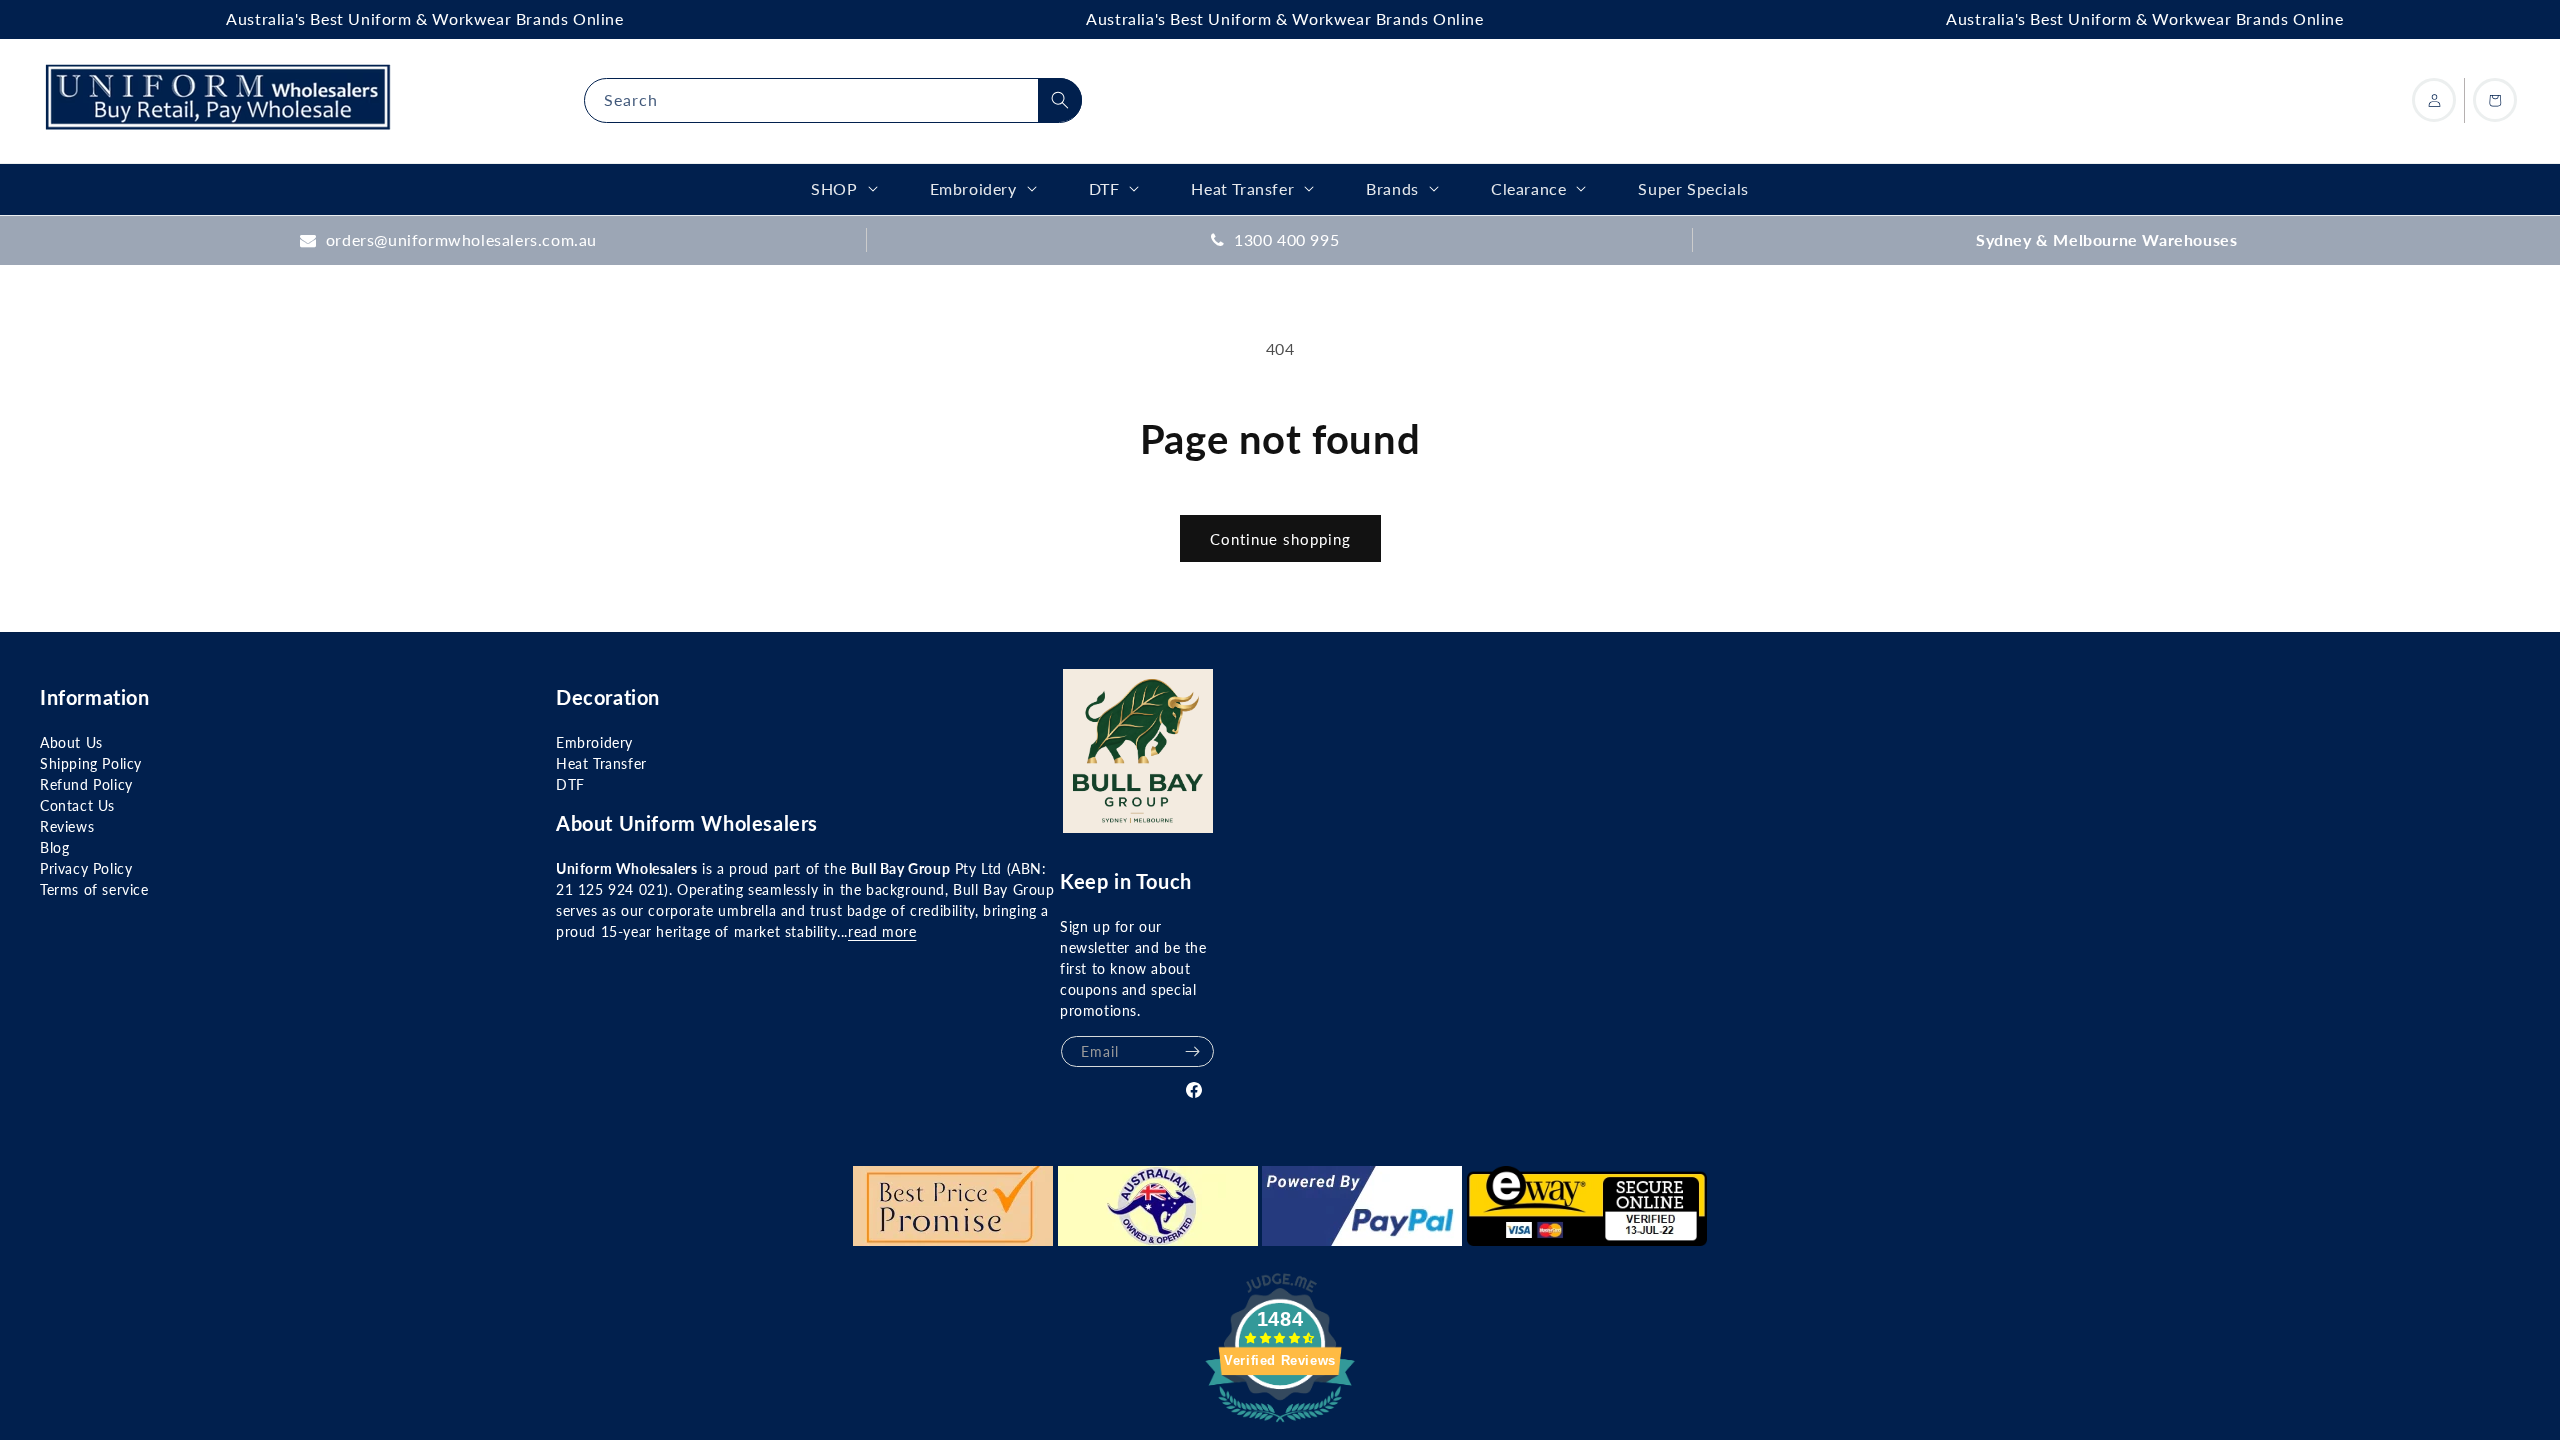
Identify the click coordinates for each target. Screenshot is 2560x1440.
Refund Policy (86, 784)
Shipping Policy (91, 763)
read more (882, 931)
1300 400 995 (1286, 239)
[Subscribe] (1192, 1051)
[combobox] (833, 100)
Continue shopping (1280, 539)
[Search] (1060, 100)
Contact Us (77, 805)
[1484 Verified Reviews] (1280, 1424)
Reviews (67, 826)
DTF (570, 784)
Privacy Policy (86, 868)
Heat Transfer (601, 763)
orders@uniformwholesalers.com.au (461, 239)
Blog (54, 847)
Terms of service (94, 889)
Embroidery (594, 742)
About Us (71, 742)
